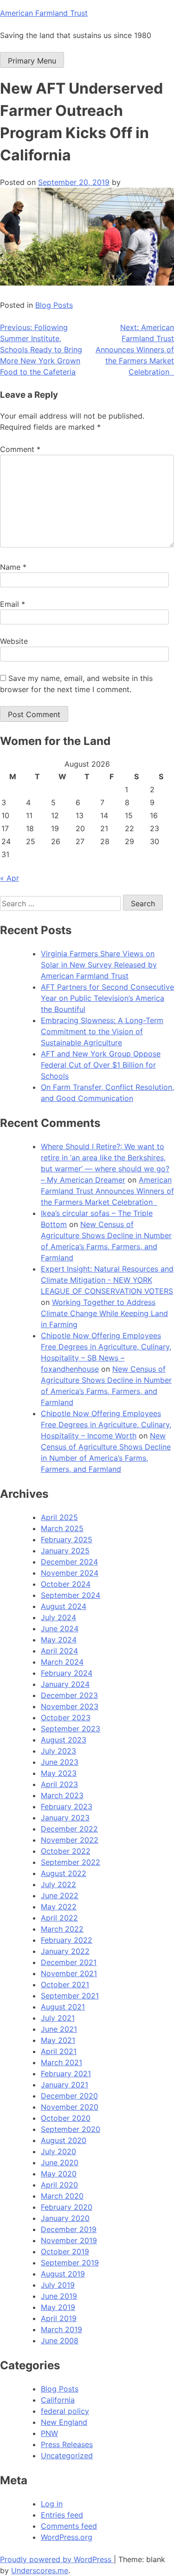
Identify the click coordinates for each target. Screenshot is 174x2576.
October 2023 (66, 1717)
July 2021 (58, 2018)
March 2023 (62, 1795)
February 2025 (67, 1539)
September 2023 (71, 1729)
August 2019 (63, 2274)
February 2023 (67, 1806)
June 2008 (60, 2341)
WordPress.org (67, 2537)
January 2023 (65, 1818)
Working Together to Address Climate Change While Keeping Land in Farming (104, 1313)
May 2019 (58, 2307)
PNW (49, 2433)
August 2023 (64, 1740)
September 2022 (71, 1862)
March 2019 (61, 2329)
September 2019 (70, 2263)
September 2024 (71, 1595)
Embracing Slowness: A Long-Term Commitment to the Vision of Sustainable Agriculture (102, 1031)
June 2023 (60, 1762)
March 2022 (62, 1929)
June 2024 (60, 1628)
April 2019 (59, 2318)
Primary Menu (32, 61)
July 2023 (58, 1751)
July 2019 (58, 2285)
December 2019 (69, 2229)
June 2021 (59, 2029)
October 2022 (66, 1851)
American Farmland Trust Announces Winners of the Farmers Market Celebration (107, 1191)
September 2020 (71, 2129)
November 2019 (69, 2240)
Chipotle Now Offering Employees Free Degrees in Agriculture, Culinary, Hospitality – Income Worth (106, 1425)
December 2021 (69, 1962)
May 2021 (58, 2040)
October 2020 (66, 2118)
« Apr (10, 878)
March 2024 (62, 1662)
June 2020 (60, 2163)
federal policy (65, 2411)
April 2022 (59, 1918)
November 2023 (70, 1706)
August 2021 (63, 2007)
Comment (20, 449)
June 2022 (60, 1895)
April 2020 (59, 2185)
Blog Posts (54, 305)
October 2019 (65, 2252)
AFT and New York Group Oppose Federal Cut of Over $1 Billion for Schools (101, 1065)
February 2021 (66, 2074)
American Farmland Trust (44, 13)
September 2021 (70, 1996)
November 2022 (70, 1840)
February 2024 (67, 1673)
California (58, 2400)
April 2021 (59, 2051)
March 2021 (61, 2062)
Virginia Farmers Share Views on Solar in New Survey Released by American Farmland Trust (99, 965)
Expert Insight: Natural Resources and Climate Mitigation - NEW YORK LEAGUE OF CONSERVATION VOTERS (107, 1280)
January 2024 (65, 1684)
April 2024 (59, 1651)
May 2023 (59, 1773)
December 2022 (69, 1829)
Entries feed (62, 2515)
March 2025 (62, 1528)
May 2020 (59, 2174)
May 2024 (59, 1640)
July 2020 (58, 2151)
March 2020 (62, 2196)
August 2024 (64, 1606)
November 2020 (70, 2107)
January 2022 (65, 1951)
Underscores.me (40, 2570)
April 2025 (59, 1517)
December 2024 (69, 1562)
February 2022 (67, 1940)
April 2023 (59, 1784)
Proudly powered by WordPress (57, 2559)
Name (13, 567)
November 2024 (70, 1573)
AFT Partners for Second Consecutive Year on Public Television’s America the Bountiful (107, 998)
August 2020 (64, 2140)
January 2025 (65, 1551)
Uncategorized (67, 2455)
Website (14, 641)
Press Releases (67, 2444)
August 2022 (64, 1873)
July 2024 (58, 1617)
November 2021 (69, 1973)
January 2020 (65, 2218)
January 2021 (64, 2085)
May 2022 (59, 1907)
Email (13, 604)
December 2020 (69, 2096)
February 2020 (67, 2207)
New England (64, 2422)
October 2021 (65, 1984)
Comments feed (69, 2526)
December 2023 (69, 1695)
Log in (52, 2504)
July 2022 (58, 1884)
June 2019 (59, 2296)
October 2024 (66, 1584)
